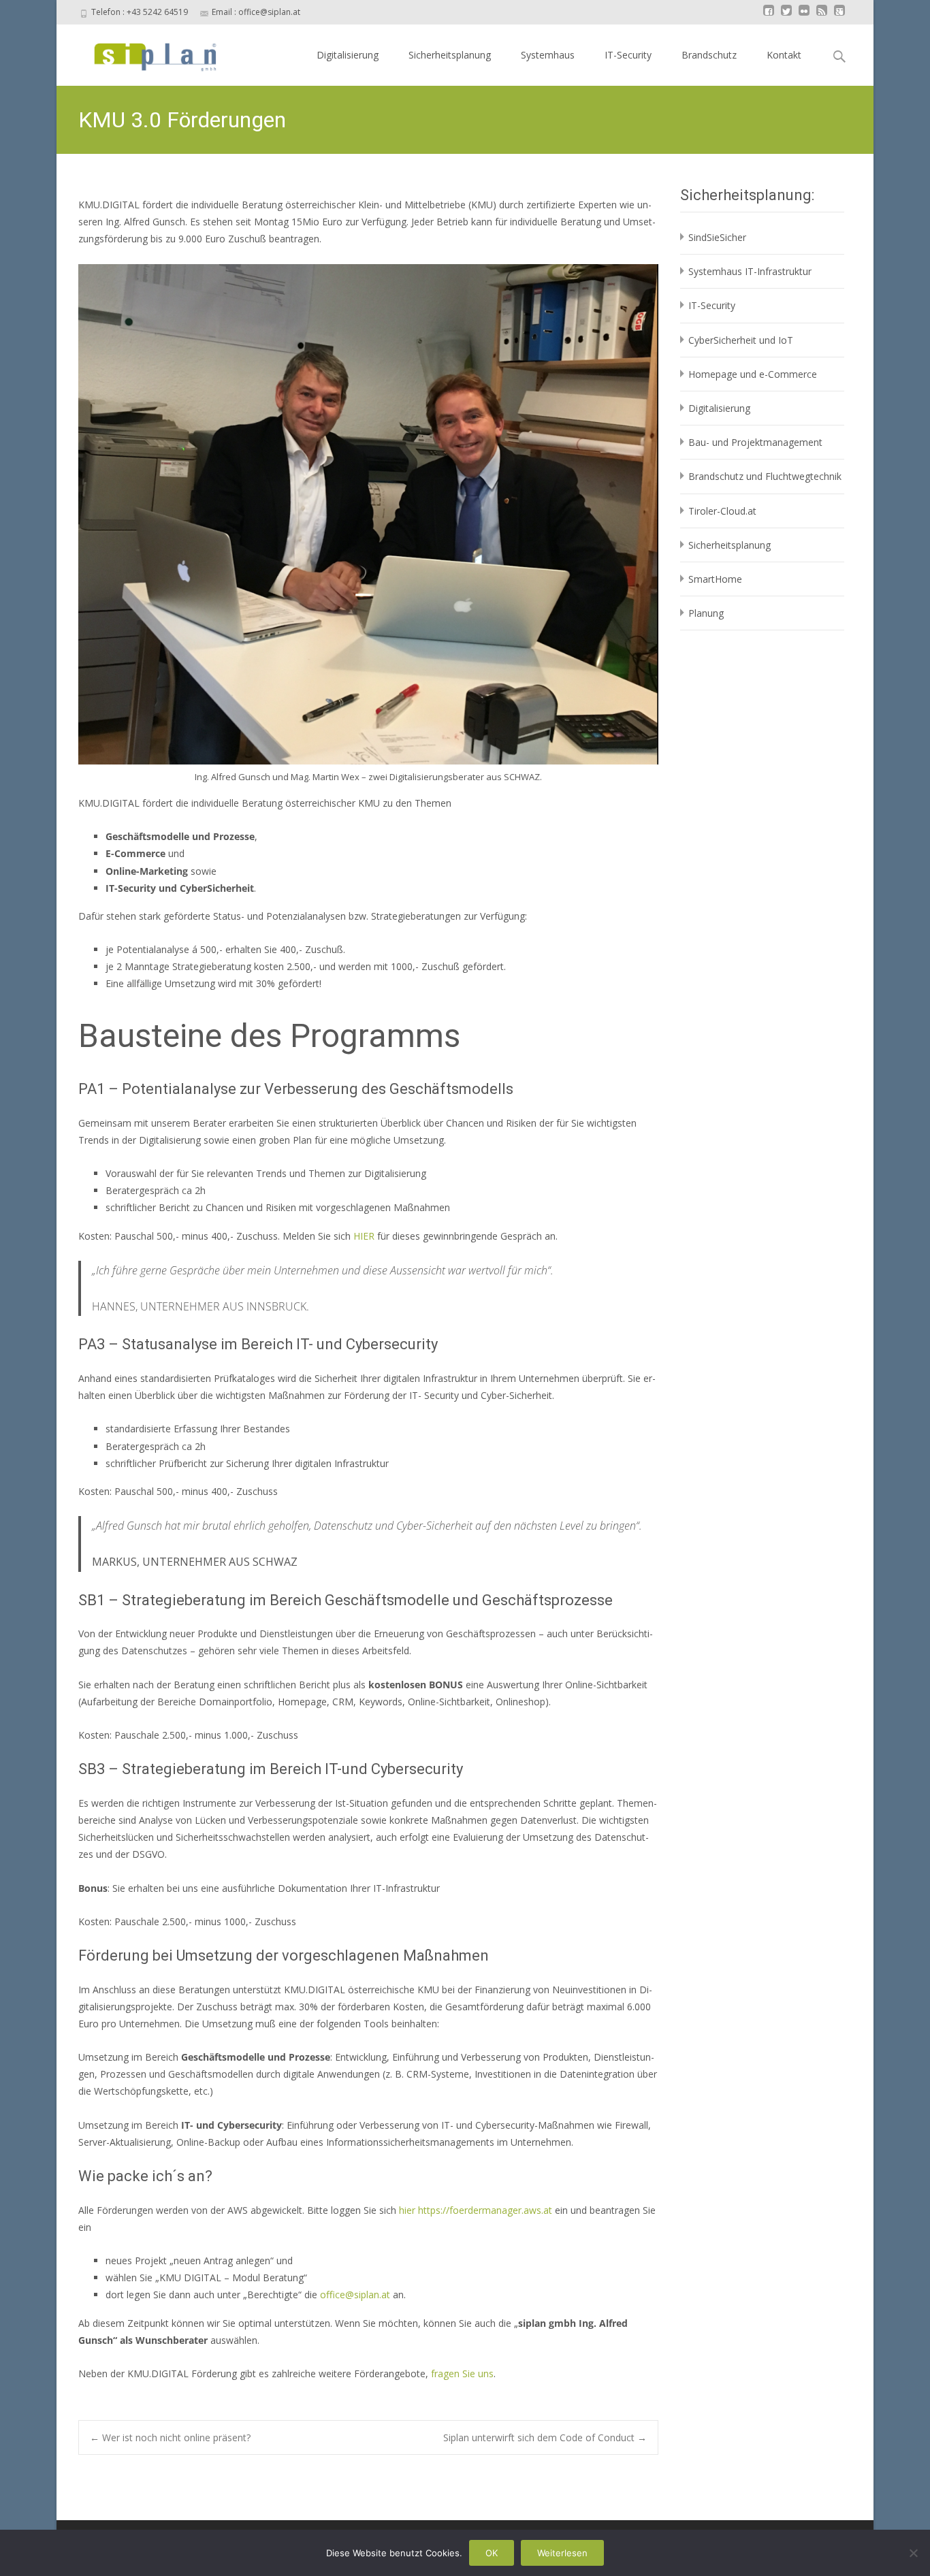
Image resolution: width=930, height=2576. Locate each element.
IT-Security (628, 55)
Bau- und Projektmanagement (755, 442)
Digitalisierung (348, 55)
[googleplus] (839, 17)
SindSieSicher (717, 237)
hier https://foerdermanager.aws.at (476, 2210)
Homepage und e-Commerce (753, 374)
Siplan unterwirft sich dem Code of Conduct (545, 2437)
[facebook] (769, 17)
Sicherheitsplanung (450, 55)
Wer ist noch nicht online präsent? (170, 2437)
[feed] (822, 17)
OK (492, 2553)
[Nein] (913, 2553)
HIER (365, 1236)
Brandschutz (709, 55)
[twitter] (786, 17)
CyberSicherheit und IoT (741, 340)
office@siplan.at (355, 2295)
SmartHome (715, 579)
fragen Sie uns (462, 2373)
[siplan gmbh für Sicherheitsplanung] (143, 52)
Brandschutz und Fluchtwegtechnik (765, 476)
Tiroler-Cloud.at (722, 511)
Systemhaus (548, 55)
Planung (706, 613)
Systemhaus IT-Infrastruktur (750, 271)
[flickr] (804, 17)
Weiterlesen (562, 2553)
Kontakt (784, 55)
